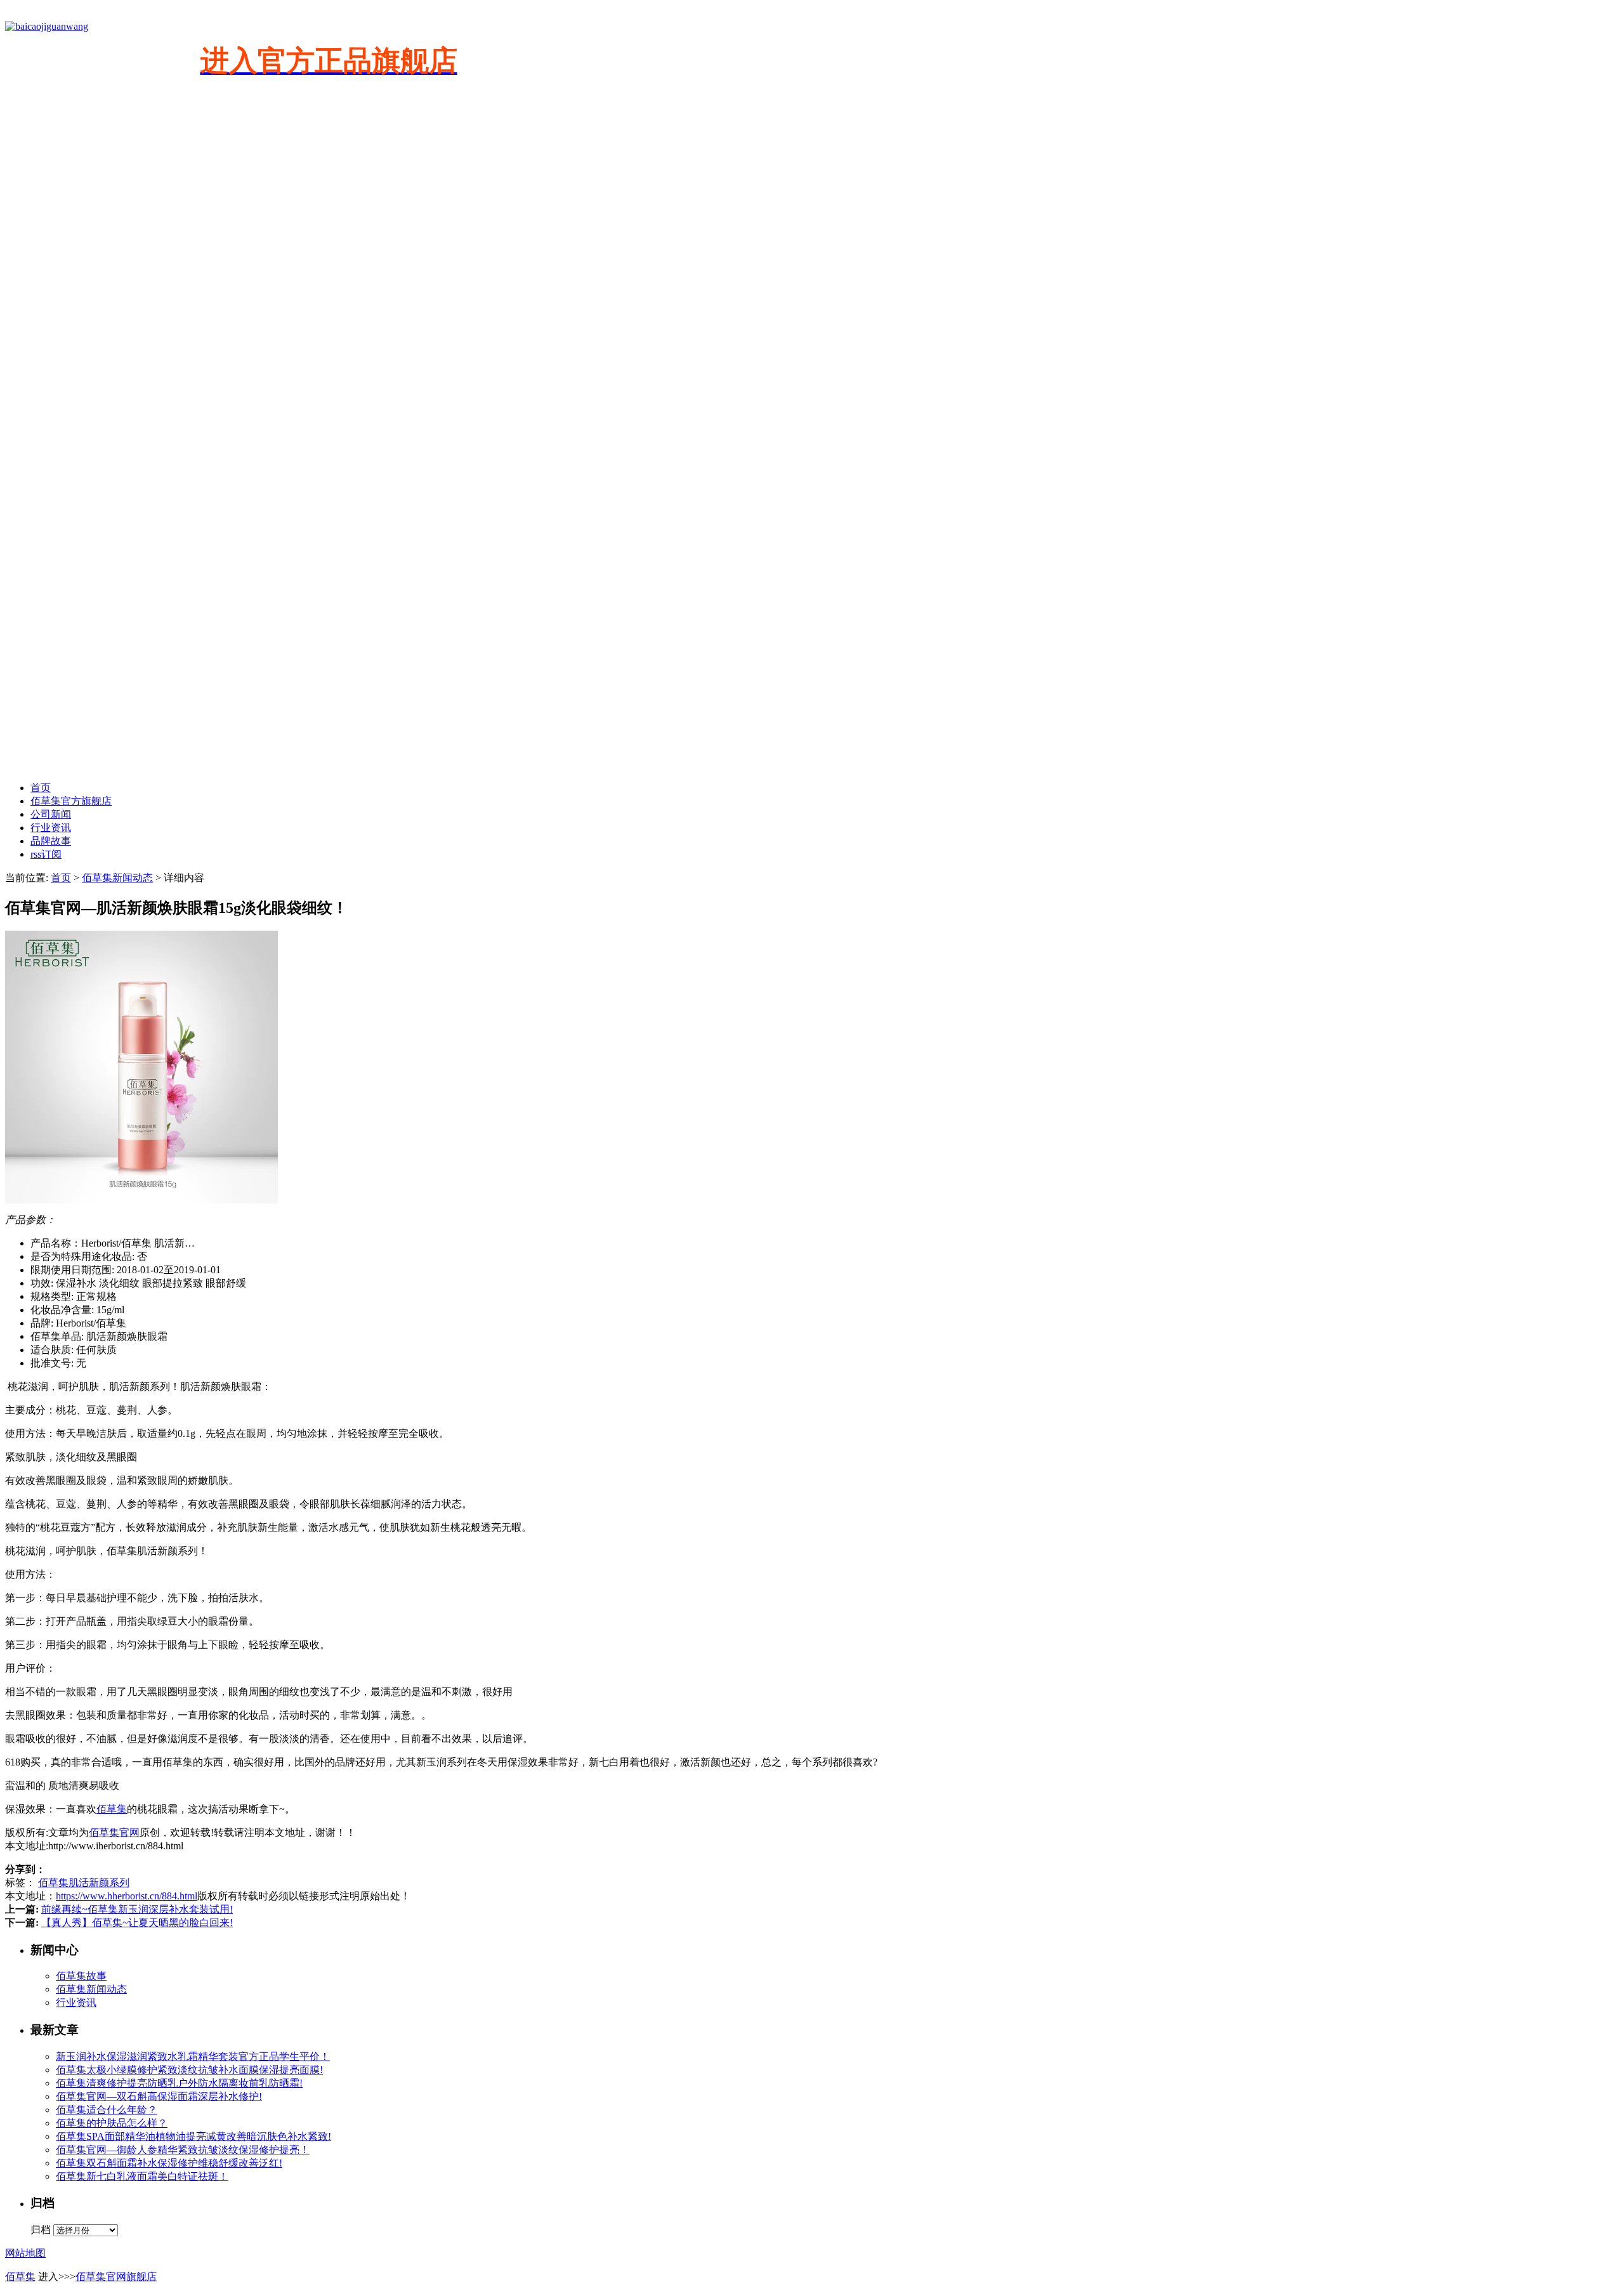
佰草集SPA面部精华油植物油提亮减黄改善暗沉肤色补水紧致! (193, 2136)
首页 (41, 788)
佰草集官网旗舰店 (116, 2277)
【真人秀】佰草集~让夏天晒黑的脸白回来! (137, 1923)
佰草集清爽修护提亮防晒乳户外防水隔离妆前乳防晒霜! (179, 2083)
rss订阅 (46, 854)
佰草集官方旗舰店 (71, 801)
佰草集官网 (114, 1832)
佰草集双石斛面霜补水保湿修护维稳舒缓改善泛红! (169, 2163)
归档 (41, 2230)
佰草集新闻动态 (117, 878)
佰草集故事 (81, 1976)
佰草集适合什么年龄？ (107, 2110)
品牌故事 (51, 841)
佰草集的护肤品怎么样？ (112, 2123)
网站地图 (25, 2253)
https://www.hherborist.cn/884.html (127, 1896)
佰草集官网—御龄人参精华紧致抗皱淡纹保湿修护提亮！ (183, 2150)
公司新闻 (51, 814)
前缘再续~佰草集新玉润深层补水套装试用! (137, 1909)
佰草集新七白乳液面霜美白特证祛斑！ (142, 2176)
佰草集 (112, 1809)
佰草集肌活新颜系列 (84, 1883)
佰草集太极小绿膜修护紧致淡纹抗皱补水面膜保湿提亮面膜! (189, 2070)
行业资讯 (51, 828)
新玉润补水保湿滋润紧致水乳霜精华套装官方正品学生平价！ (193, 2056)
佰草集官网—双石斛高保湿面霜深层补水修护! (159, 2096)
